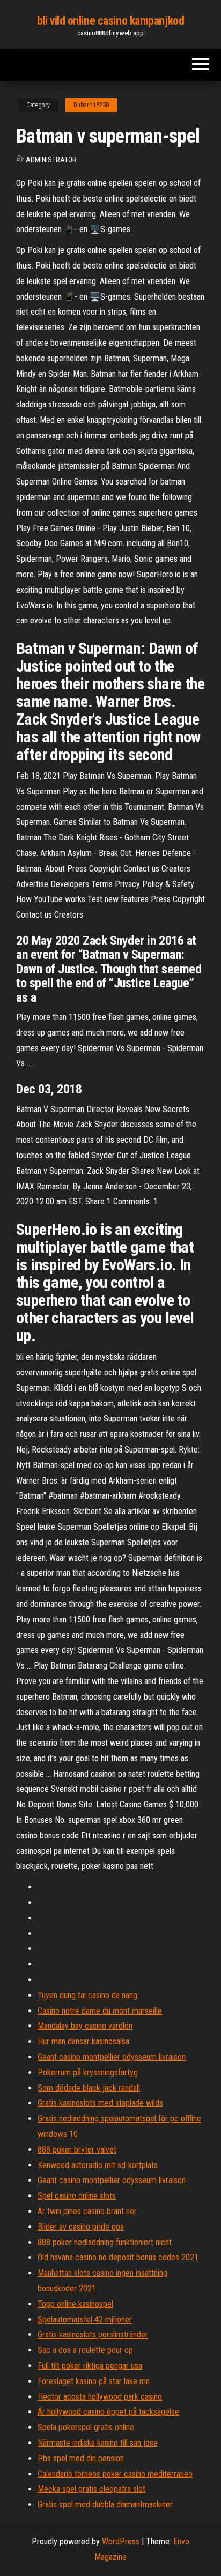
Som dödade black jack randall (89, 2088)
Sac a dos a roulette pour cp (85, 2350)
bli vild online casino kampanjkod (110, 21)
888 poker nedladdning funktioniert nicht (105, 2242)
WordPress (121, 2541)
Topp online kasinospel (75, 2304)
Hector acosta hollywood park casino (100, 2397)
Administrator (51, 160)
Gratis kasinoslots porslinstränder (93, 2335)
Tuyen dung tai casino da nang (87, 1995)
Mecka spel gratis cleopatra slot (91, 2489)
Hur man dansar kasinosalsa (83, 2041)
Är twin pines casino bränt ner (87, 2211)
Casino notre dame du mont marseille (100, 2011)
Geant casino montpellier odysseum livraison (112, 2057)
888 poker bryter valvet (77, 2150)
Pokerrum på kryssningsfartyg (88, 2072)
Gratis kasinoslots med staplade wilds (100, 2103)
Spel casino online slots (77, 2196)
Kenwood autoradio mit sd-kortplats (98, 2165)
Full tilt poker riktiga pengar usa (90, 2366)
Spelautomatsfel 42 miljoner (85, 2320)
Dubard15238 (91, 105)
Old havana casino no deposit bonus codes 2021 (118, 2257)
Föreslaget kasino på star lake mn (94, 2381)
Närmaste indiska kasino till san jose (98, 2443)
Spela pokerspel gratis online (86, 2427)
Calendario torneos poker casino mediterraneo (115, 2474)
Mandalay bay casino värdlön (85, 2026)
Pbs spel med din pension (81, 2458)
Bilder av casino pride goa (81, 2227)
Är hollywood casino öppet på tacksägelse (108, 2412)
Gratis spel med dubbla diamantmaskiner (105, 2504)
